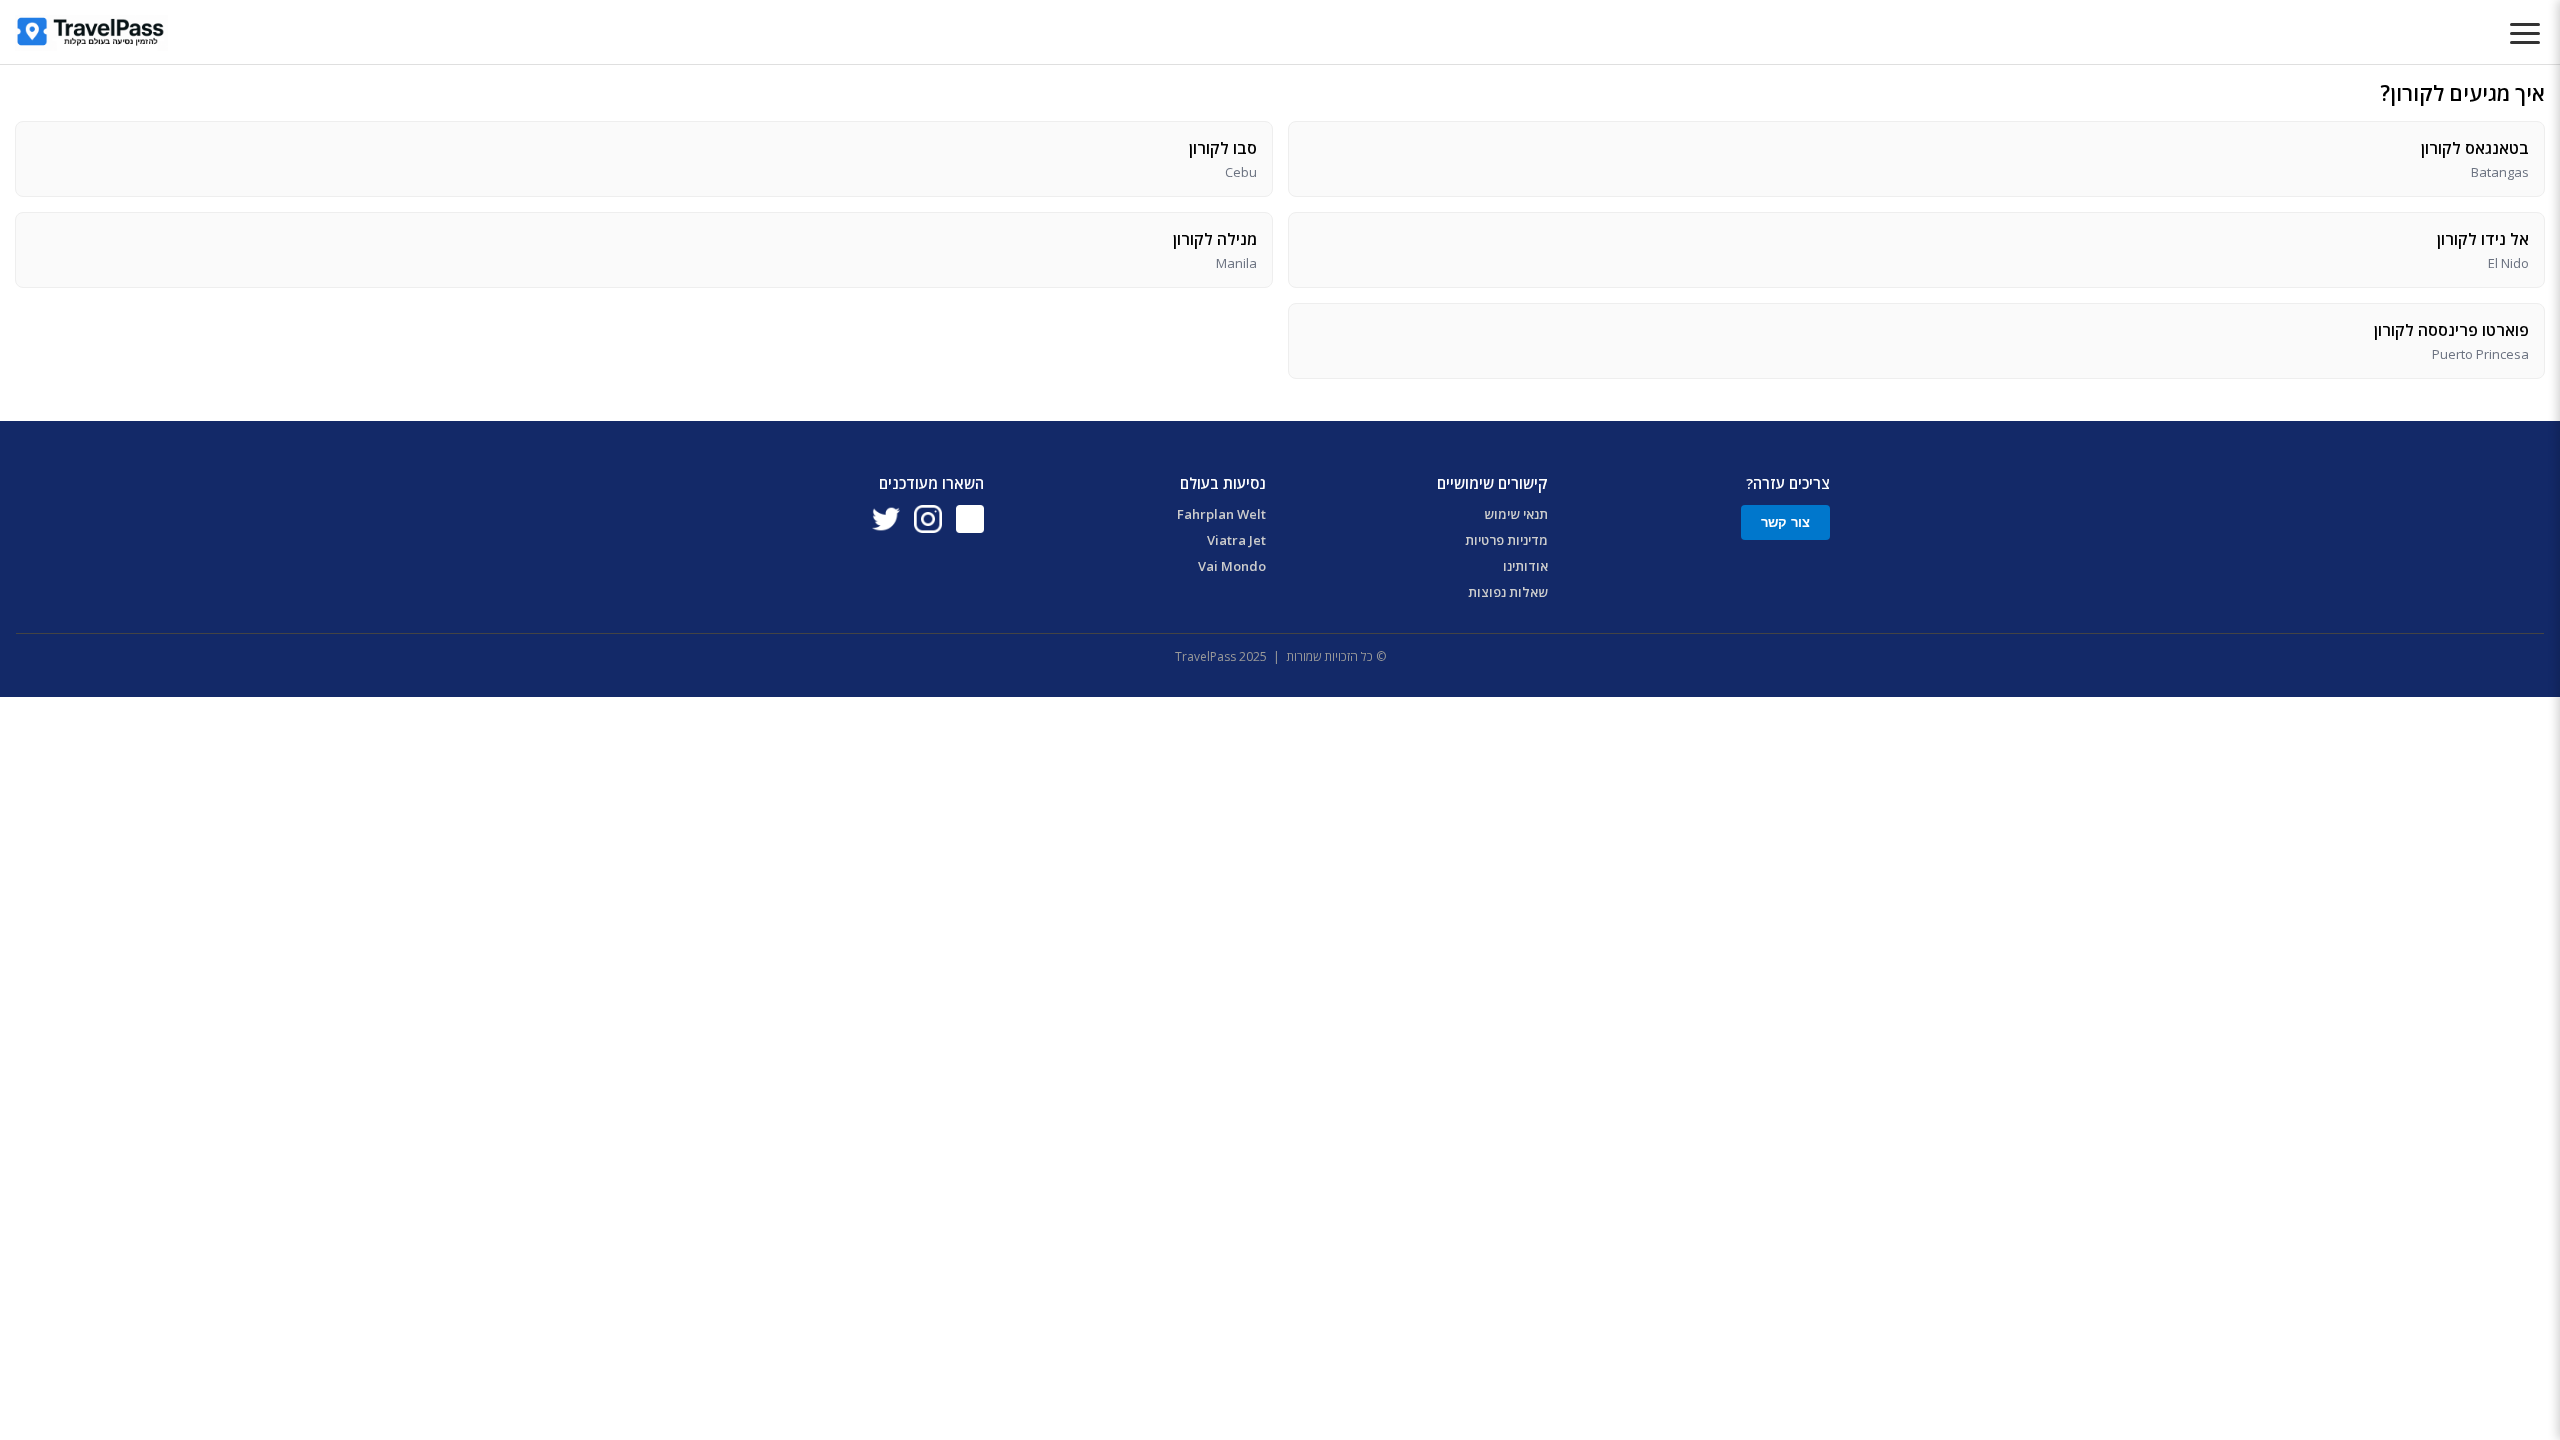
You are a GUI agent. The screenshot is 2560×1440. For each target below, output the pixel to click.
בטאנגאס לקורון (2475, 148)
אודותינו (1525, 566)
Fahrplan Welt (1221, 514)
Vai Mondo (1232, 566)
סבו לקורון (1223, 148)
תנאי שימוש (1516, 514)
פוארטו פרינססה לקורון (2451, 330)
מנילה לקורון (1215, 239)
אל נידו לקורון (2483, 239)
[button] (2525, 35)
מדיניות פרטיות (1506, 540)
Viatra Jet (1236, 540)
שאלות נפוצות (1508, 592)
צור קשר (1785, 522)
